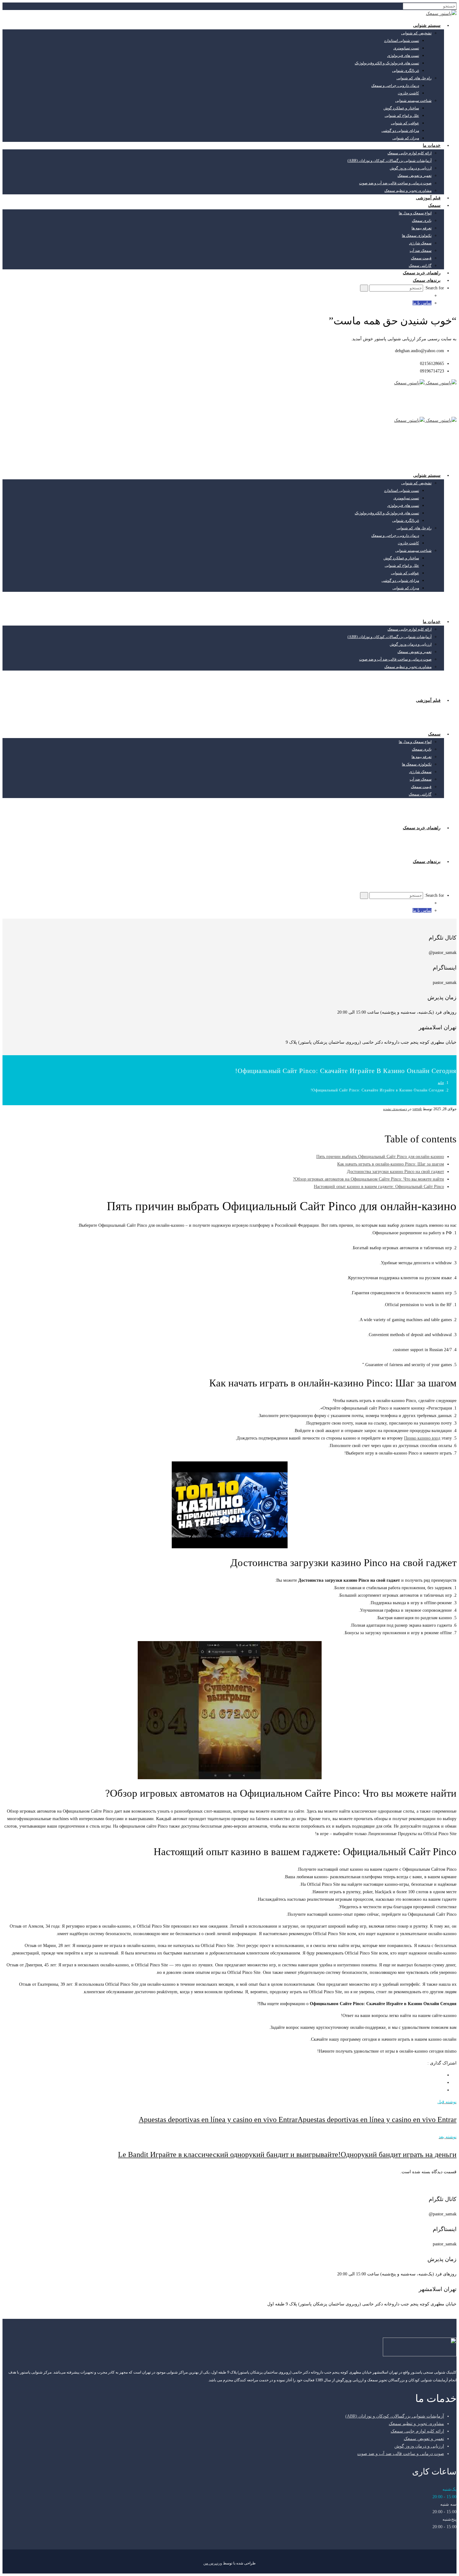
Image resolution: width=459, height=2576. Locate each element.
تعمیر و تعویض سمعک (415, 176)
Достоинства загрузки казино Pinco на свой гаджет (395, 1172)
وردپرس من (213, 2563)
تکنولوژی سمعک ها (417, 236)
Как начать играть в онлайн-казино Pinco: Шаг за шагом (391, 1164)
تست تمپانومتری (406, 48)
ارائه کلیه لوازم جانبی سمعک (410, 153)
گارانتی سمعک (420, 266)
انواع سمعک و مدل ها (415, 213)
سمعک (434, 205)
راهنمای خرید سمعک (422, 273)
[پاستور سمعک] (441, 14)
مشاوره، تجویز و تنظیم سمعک (408, 191)
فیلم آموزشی (428, 198)
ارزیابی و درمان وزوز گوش (411, 168)
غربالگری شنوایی (406, 71)
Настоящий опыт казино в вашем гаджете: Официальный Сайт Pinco (379, 1187)
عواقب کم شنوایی (405, 123)
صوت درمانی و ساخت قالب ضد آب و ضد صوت (395, 183)
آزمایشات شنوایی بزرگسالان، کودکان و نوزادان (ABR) (390, 161)
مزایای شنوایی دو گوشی (400, 131)
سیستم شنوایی (427, 25)
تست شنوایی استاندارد (402, 41)
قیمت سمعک (421, 258)
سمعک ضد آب (421, 251)
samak (417, 1109)
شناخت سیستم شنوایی (413, 101)
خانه (441, 1083)
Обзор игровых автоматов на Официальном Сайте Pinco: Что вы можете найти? (368, 1179)
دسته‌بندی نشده (395, 1109)
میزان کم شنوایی (406, 138)
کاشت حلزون (408, 93)
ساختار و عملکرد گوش (401, 108)
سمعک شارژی (420, 243)
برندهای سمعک (427, 280)
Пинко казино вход (422, 1438)
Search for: (434, 288)
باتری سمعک (422, 221)
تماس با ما (422, 303)
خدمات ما (432, 145)
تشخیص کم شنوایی (416, 33)
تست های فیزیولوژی (403, 56)
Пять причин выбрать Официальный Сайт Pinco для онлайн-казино (380, 1157)
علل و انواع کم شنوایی (402, 116)
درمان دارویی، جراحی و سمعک (395, 86)
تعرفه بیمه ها (422, 228)
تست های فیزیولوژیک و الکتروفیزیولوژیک (387, 63)
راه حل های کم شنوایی (414, 78)
